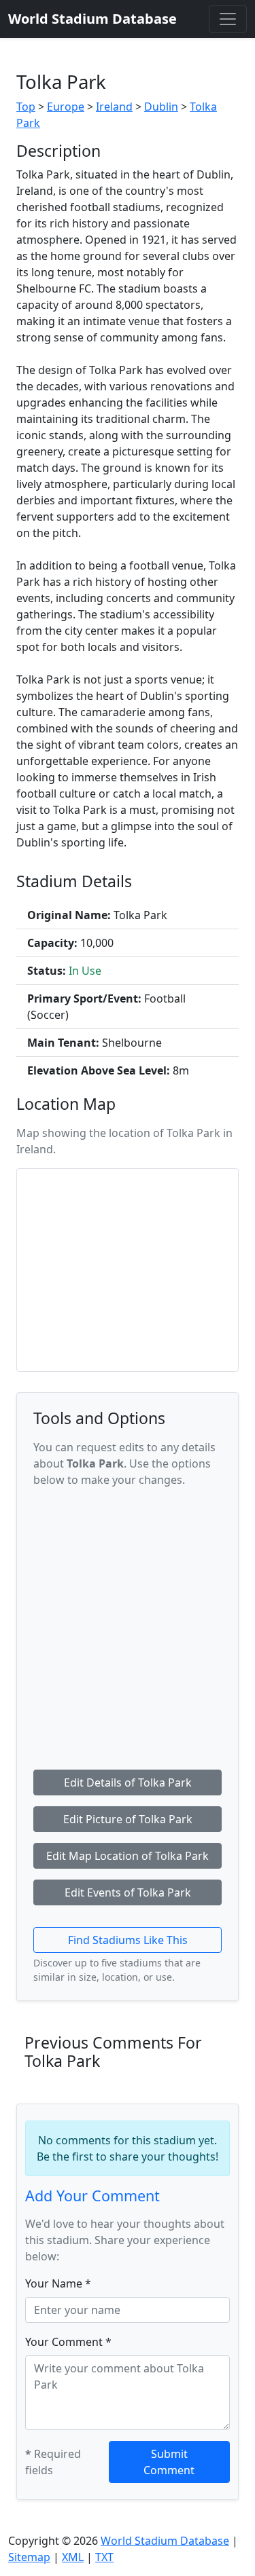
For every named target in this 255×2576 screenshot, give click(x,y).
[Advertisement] (128, 1626)
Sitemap (29, 2557)
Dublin (161, 107)
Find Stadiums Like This (128, 1940)
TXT (104, 2557)
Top (26, 107)
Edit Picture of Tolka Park (128, 1819)
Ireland (114, 107)
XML (73, 2557)
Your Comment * (68, 2342)
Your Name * (58, 2283)
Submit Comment (169, 2462)
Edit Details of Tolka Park (128, 1782)
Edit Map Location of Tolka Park (128, 1856)
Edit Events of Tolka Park (128, 1892)
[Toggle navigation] (228, 19)
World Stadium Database (165, 2541)
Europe (66, 107)
